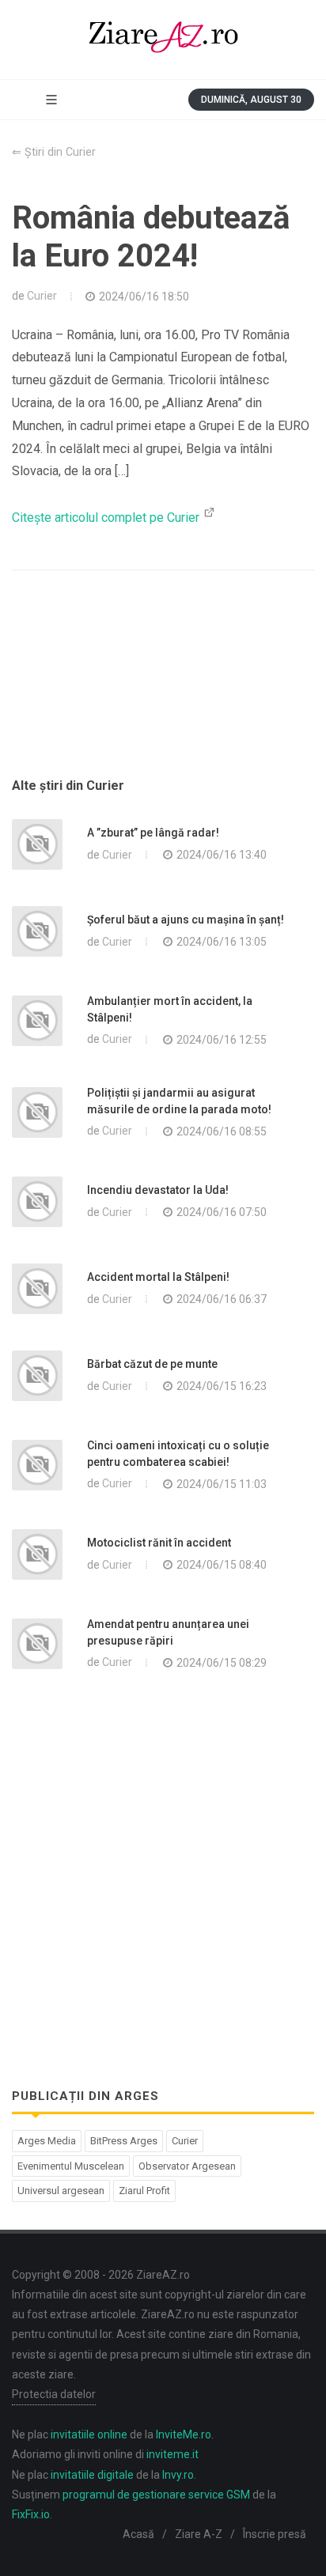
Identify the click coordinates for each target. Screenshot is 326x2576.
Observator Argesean (187, 2166)
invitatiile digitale (92, 2475)
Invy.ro (178, 2475)
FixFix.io (31, 2514)
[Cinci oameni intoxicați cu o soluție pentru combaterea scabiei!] (37, 1465)
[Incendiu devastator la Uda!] (37, 1202)
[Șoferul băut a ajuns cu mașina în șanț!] (37, 931)
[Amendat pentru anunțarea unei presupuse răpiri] (37, 1644)
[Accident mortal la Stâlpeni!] (37, 1289)
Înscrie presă (275, 2534)
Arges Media (47, 2141)
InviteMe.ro (184, 2434)
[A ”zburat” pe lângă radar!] (37, 844)
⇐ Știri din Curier (54, 152)
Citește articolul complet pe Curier (107, 517)
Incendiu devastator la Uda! (158, 1190)
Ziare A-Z (199, 2534)
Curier (42, 296)
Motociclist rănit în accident (159, 1543)
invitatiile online (89, 2434)
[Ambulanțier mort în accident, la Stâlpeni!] (37, 1021)
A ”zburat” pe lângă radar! (153, 833)
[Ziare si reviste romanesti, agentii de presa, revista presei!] (163, 40)
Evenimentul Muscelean (71, 2166)
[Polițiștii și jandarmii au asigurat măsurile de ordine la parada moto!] (37, 1112)
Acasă (138, 2534)
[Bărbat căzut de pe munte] (37, 1376)
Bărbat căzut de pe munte (152, 1364)
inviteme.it (172, 2454)
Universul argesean (61, 2191)
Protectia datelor (54, 2394)
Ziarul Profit (144, 2191)
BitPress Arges (124, 2141)
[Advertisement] (163, 693)
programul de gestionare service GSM (156, 2495)
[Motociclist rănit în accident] (37, 1554)
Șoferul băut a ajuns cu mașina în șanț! (186, 920)
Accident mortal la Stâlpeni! (158, 1277)
